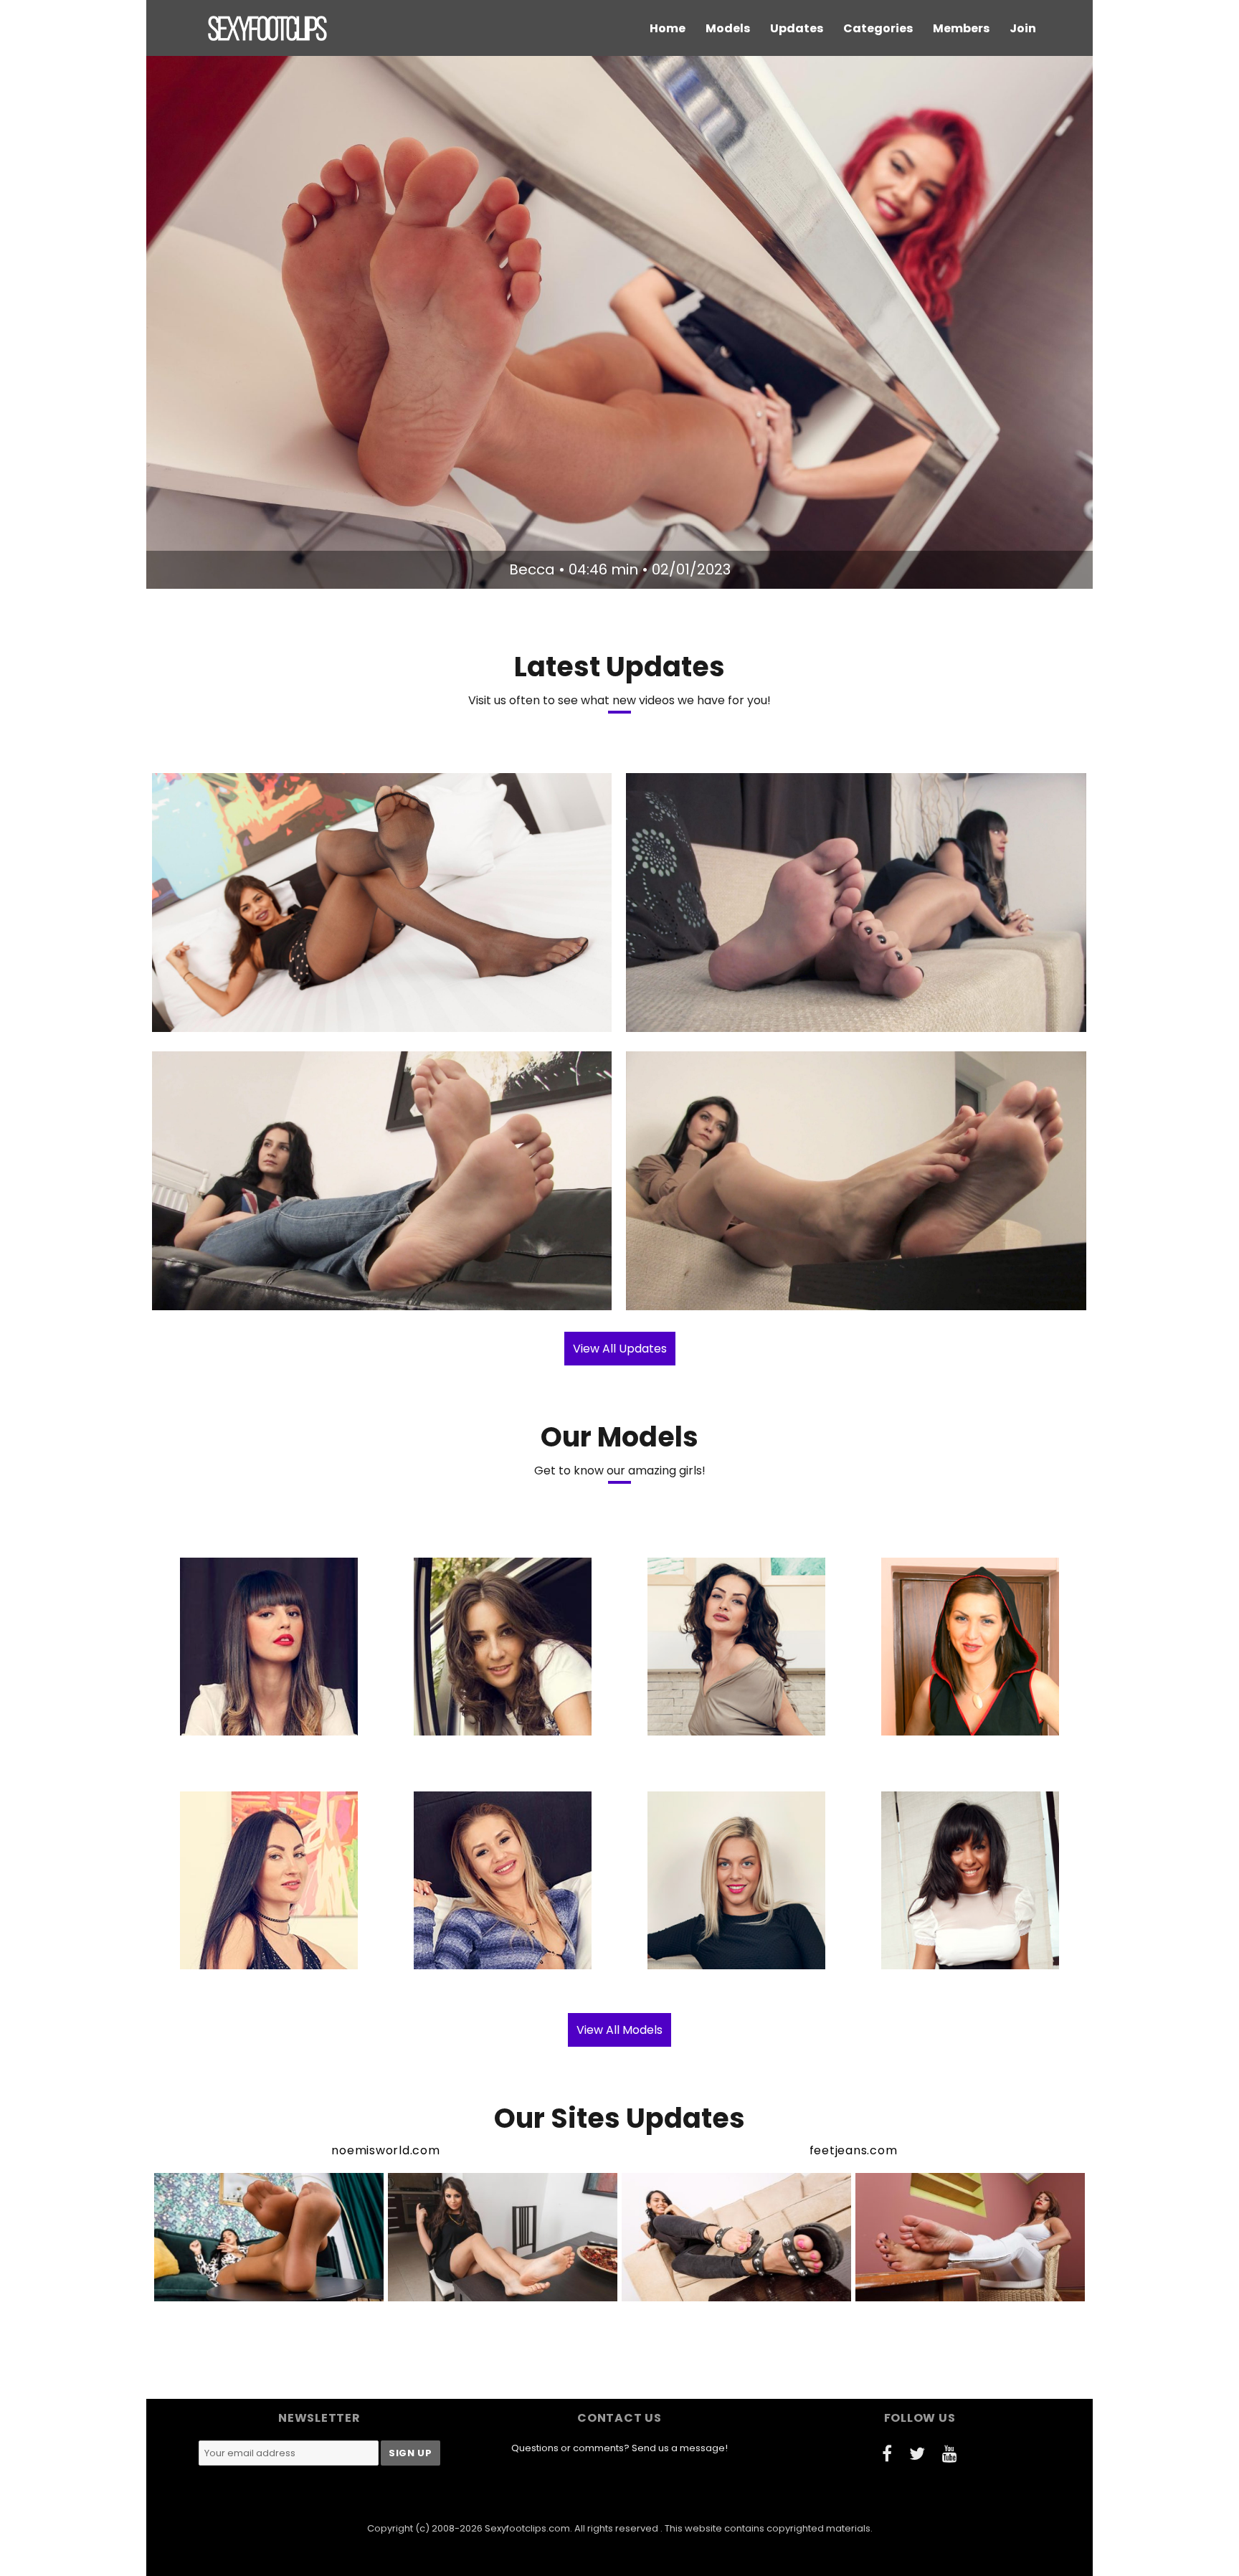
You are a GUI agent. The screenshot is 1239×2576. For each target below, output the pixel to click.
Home (668, 28)
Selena (775, 1297)
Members (961, 28)
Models (728, 28)
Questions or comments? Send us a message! (619, 2448)
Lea (301, 1297)
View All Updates (620, 1349)
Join (1023, 28)
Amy (303, 1019)
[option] (619, 322)
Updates (797, 28)
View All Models (619, 2030)
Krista (775, 1019)
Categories (878, 28)
